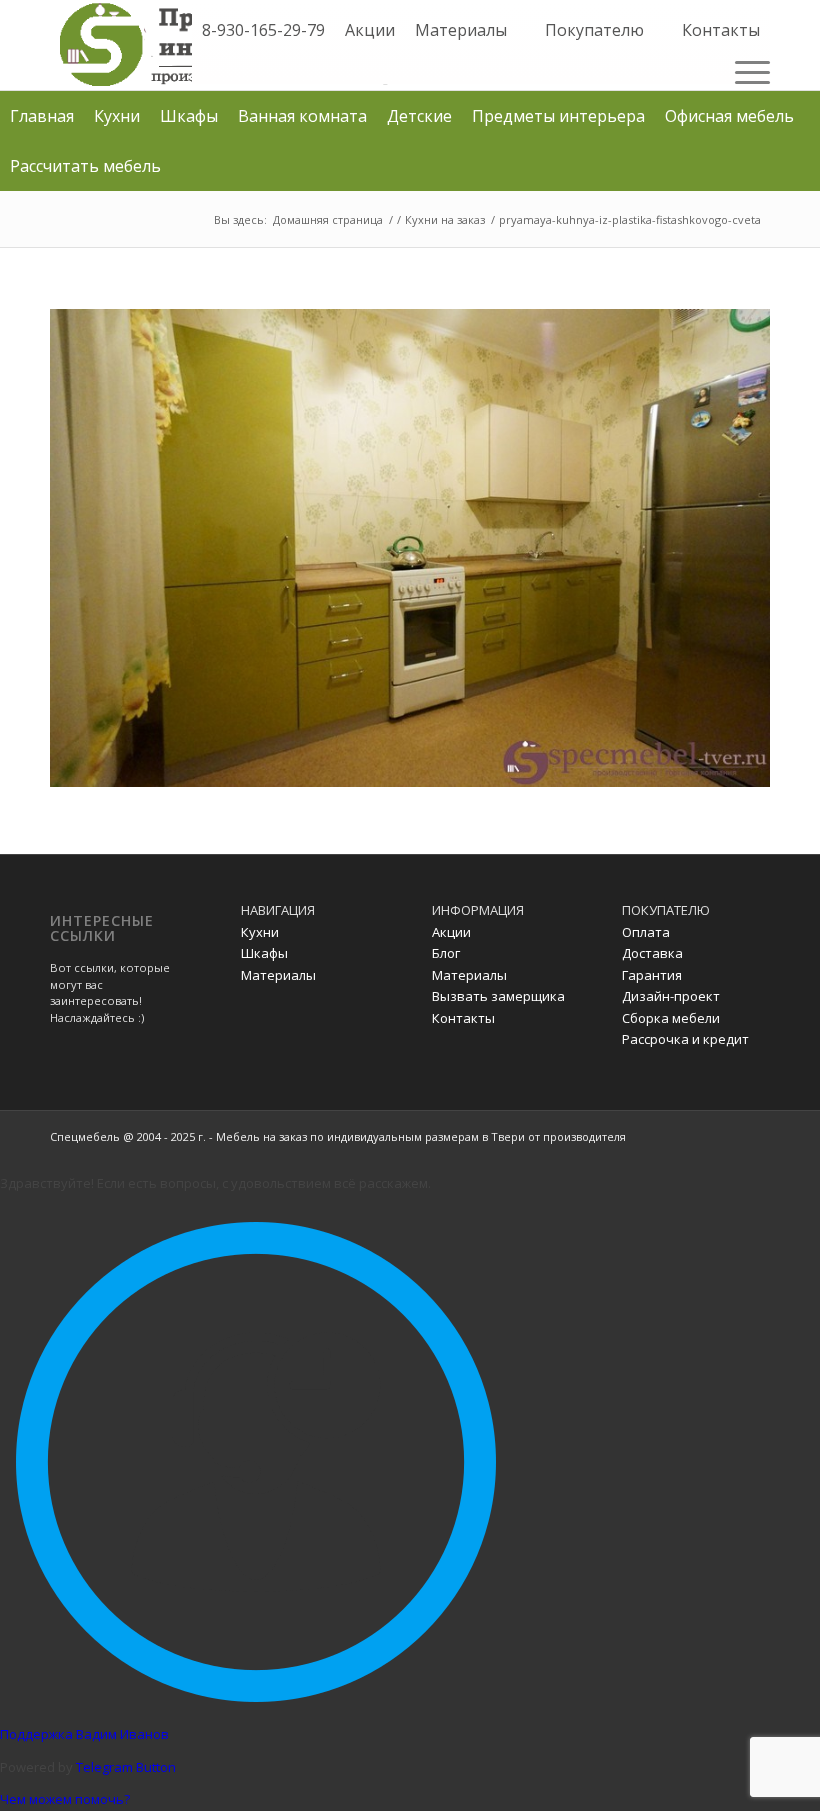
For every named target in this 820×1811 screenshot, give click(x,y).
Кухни (117, 116)
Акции (370, 30)
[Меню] (747, 71)
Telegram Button (126, 1767)
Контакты (721, 30)
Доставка (652, 953)
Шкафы (189, 116)
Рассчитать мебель (85, 166)
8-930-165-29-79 (263, 30)
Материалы (461, 30)
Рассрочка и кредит (685, 1039)
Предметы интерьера (558, 116)
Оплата (646, 932)
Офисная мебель (729, 116)
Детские (419, 116)
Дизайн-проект (671, 996)
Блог (446, 953)
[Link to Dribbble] (755, 1136)
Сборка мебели (671, 1018)
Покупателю (594, 30)
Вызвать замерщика (498, 996)
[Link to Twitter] (725, 1136)
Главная (42, 116)
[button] (519, 30)
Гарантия (652, 975)
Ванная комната (302, 116)
